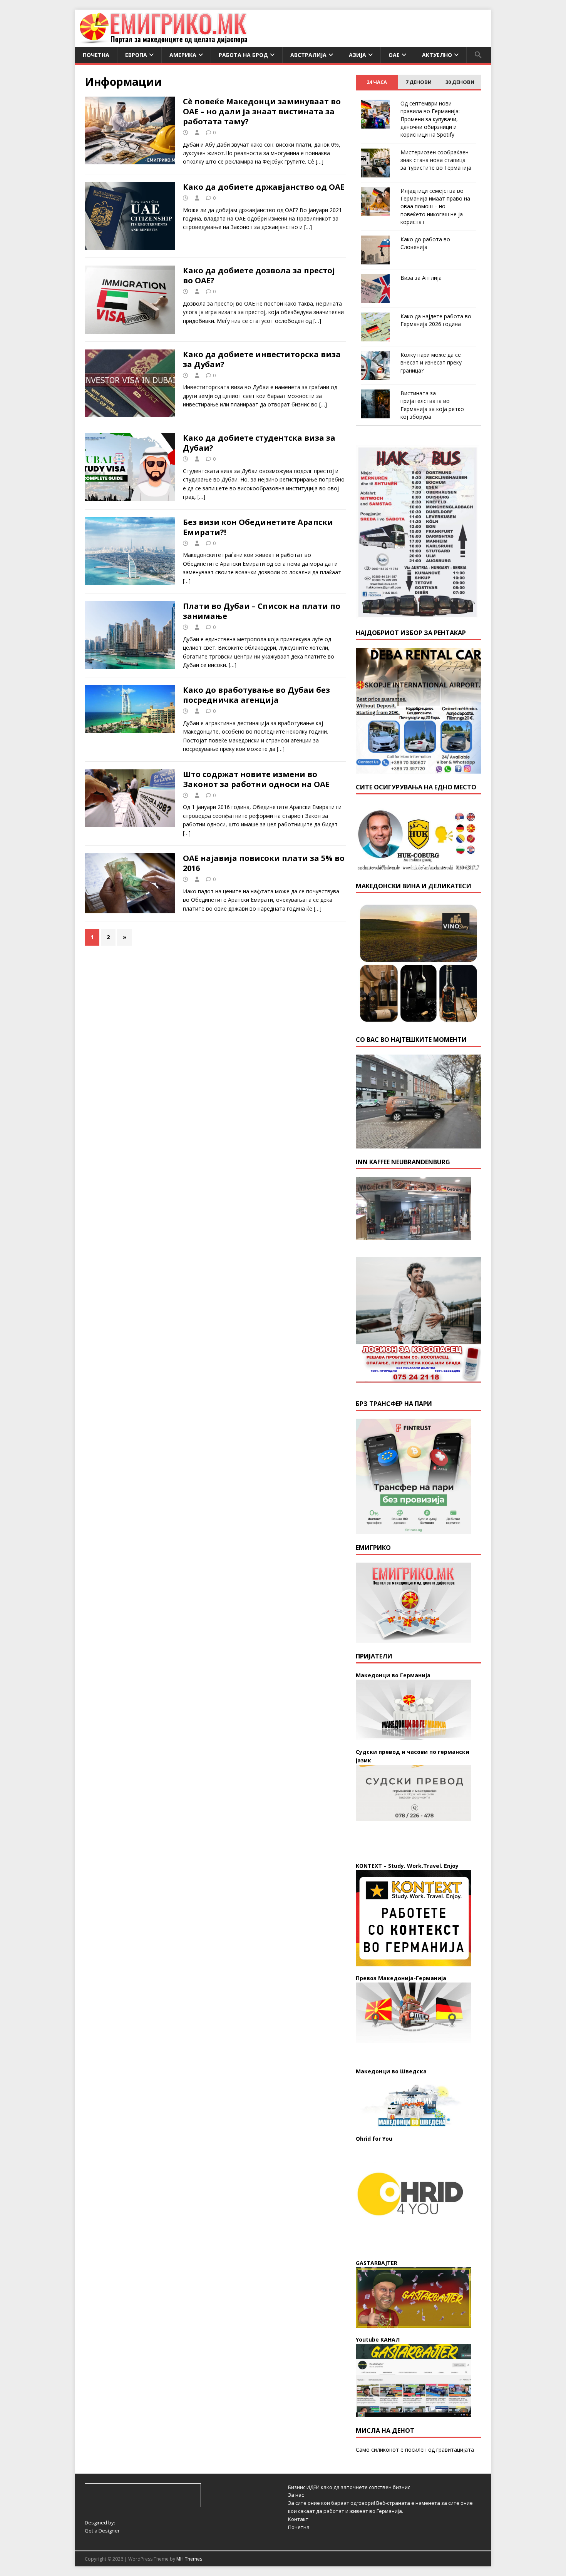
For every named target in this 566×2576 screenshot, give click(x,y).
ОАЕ (394, 55)
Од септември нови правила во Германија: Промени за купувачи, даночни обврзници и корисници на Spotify (430, 119)
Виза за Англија (421, 278)
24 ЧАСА (377, 82)
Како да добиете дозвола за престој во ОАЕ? (259, 275)
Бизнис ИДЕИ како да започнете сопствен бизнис (349, 2487)
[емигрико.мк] (163, 43)
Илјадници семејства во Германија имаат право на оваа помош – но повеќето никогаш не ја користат (435, 206)
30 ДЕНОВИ (460, 82)
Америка (183, 55)
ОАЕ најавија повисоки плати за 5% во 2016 (264, 863)
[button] (478, 55)
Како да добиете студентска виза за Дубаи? (259, 443)
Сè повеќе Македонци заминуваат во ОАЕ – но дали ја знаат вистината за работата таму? (262, 111)
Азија (358, 55)
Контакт (298, 2519)
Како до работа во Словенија (425, 243)
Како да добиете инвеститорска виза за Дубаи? (262, 359)
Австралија (308, 55)
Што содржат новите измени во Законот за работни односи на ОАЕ (256, 779)
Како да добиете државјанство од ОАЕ (264, 187)
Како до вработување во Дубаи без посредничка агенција (256, 695)
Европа (136, 55)
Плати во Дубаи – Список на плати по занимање (262, 611)
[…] (320, 161)
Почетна (96, 55)
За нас (296, 2495)
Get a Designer (102, 2531)
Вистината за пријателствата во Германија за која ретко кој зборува (432, 405)
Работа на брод (243, 55)
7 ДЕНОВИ (419, 82)
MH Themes (189, 2559)
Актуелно (437, 55)
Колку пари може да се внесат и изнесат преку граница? (431, 363)
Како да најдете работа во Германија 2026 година (436, 320)
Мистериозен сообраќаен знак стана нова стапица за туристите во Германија (436, 160)
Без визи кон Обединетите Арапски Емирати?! (258, 527)
